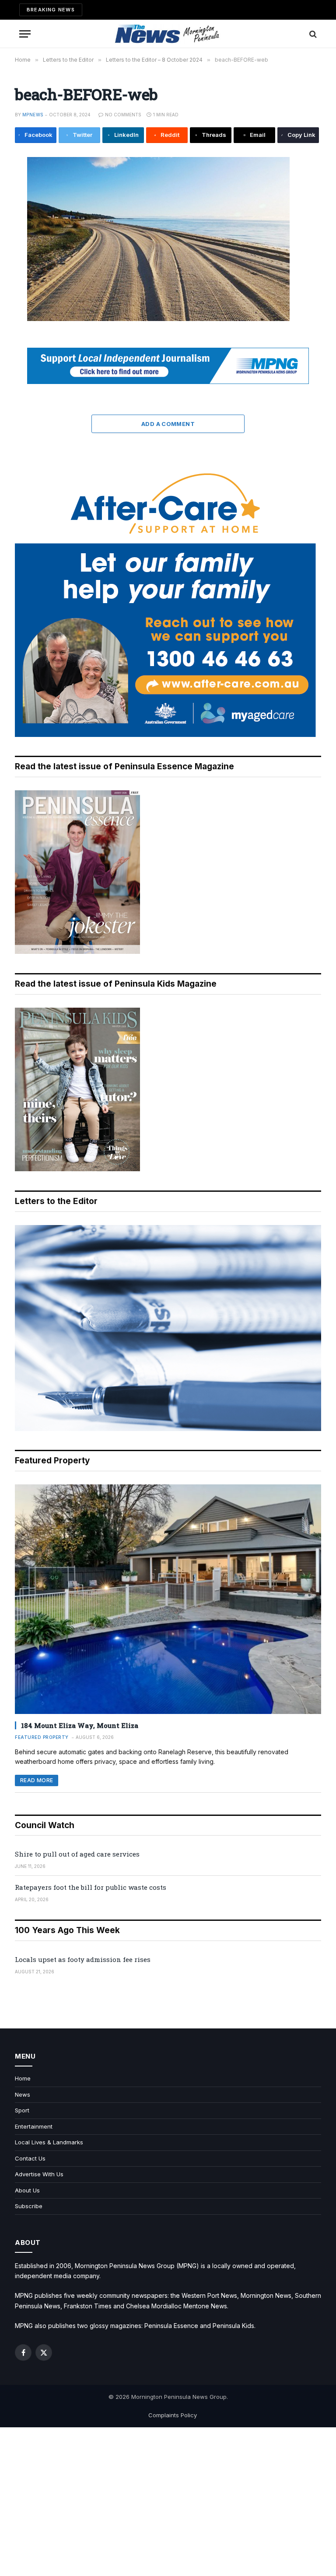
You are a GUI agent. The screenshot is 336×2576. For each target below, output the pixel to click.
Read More (37, 1780)
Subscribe (29, 2206)
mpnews (33, 115)
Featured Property (42, 1737)
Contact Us (30, 2158)
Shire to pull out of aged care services (77, 1854)
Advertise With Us (39, 2174)
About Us (27, 2190)
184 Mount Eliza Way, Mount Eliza (80, 1725)
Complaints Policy (173, 2415)
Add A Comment (168, 424)
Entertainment (34, 2126)
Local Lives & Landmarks (49, 2142)
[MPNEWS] (168, 34)
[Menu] (25, 34)
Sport (22, 2110)
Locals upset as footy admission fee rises (83, 1959)
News (23, 2094)
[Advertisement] (168, 2502)
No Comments (123, 115)
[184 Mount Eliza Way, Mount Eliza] (168, 1599)
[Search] (312, 34)
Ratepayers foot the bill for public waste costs (91, 1887)
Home (23, 2078)
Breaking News (51, 10)
